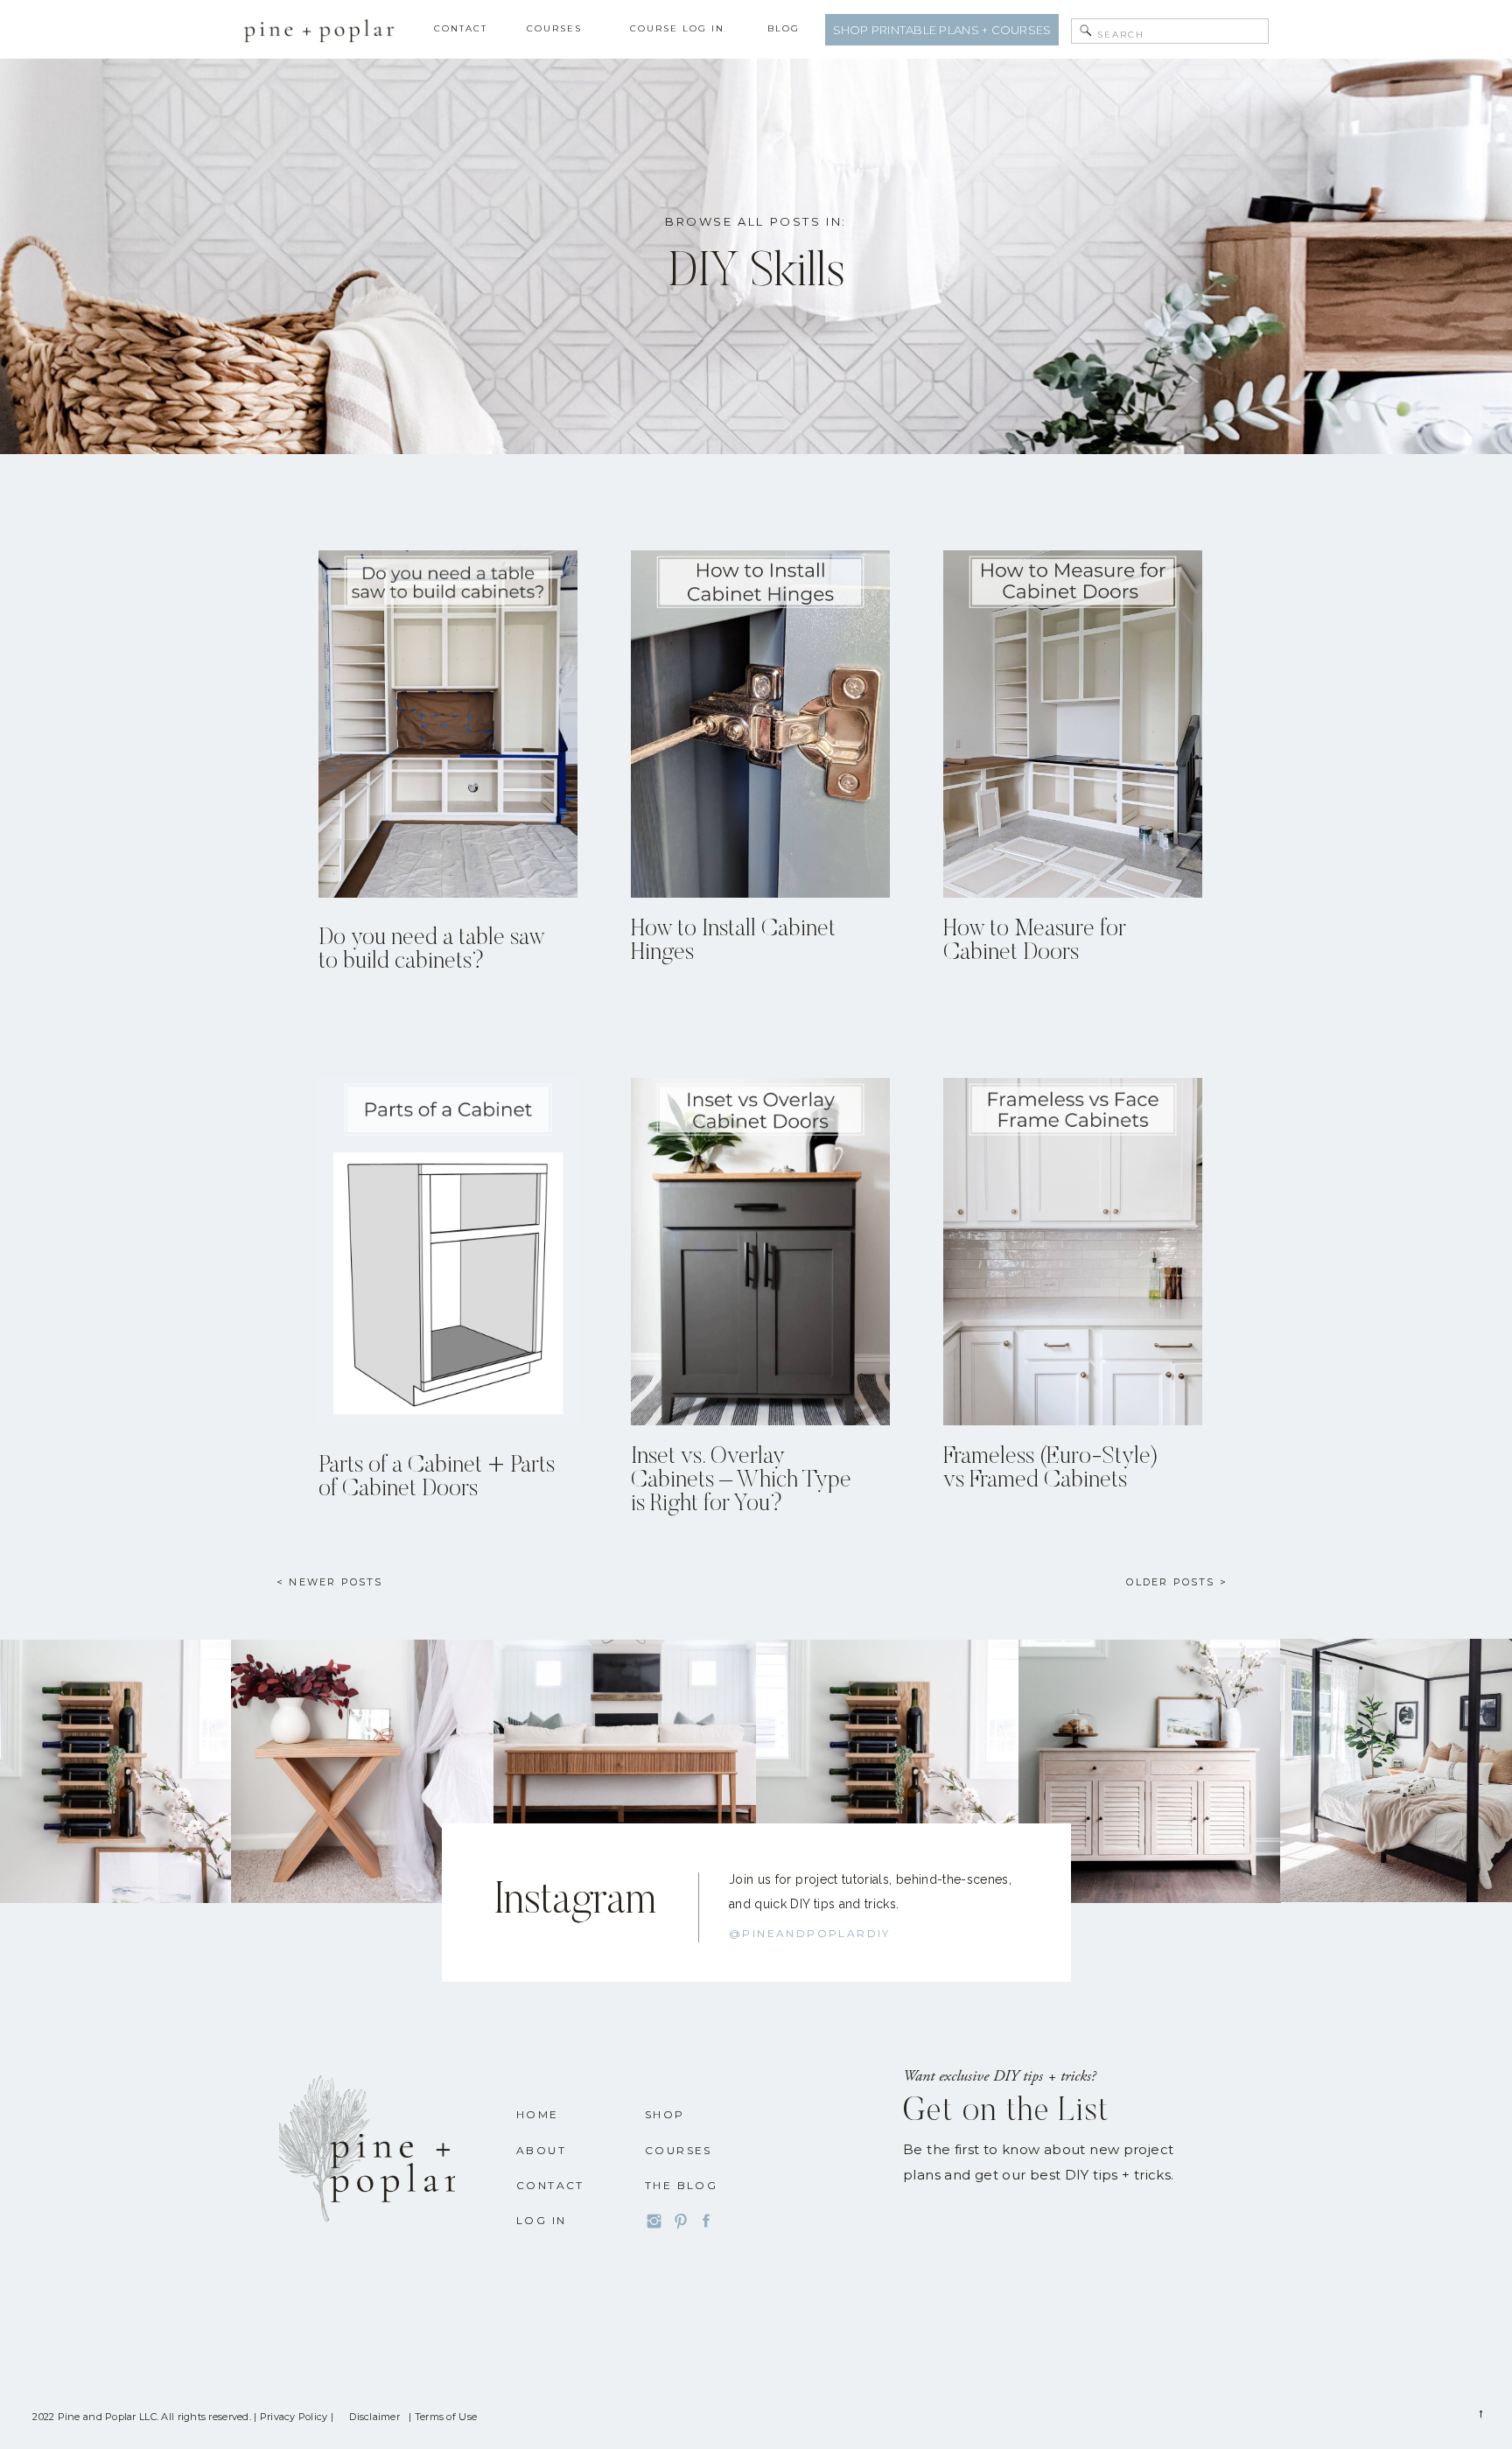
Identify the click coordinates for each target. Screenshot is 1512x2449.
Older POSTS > (1177, 1582)
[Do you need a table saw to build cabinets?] (448, 724)
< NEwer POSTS (330, 1582)
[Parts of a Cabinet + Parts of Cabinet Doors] (448, 1252)
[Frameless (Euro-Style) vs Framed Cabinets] (1073, 1252)
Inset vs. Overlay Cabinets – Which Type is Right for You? (741, 1481)
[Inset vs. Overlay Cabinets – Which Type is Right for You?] (760, 1252)
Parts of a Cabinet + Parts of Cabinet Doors (437, 1478)
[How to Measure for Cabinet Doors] (1073, 724)
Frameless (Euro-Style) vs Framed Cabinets (1051, 1469)
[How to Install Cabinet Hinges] (760, 724)
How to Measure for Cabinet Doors (1035, 941)
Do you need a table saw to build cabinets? (431, 950)
